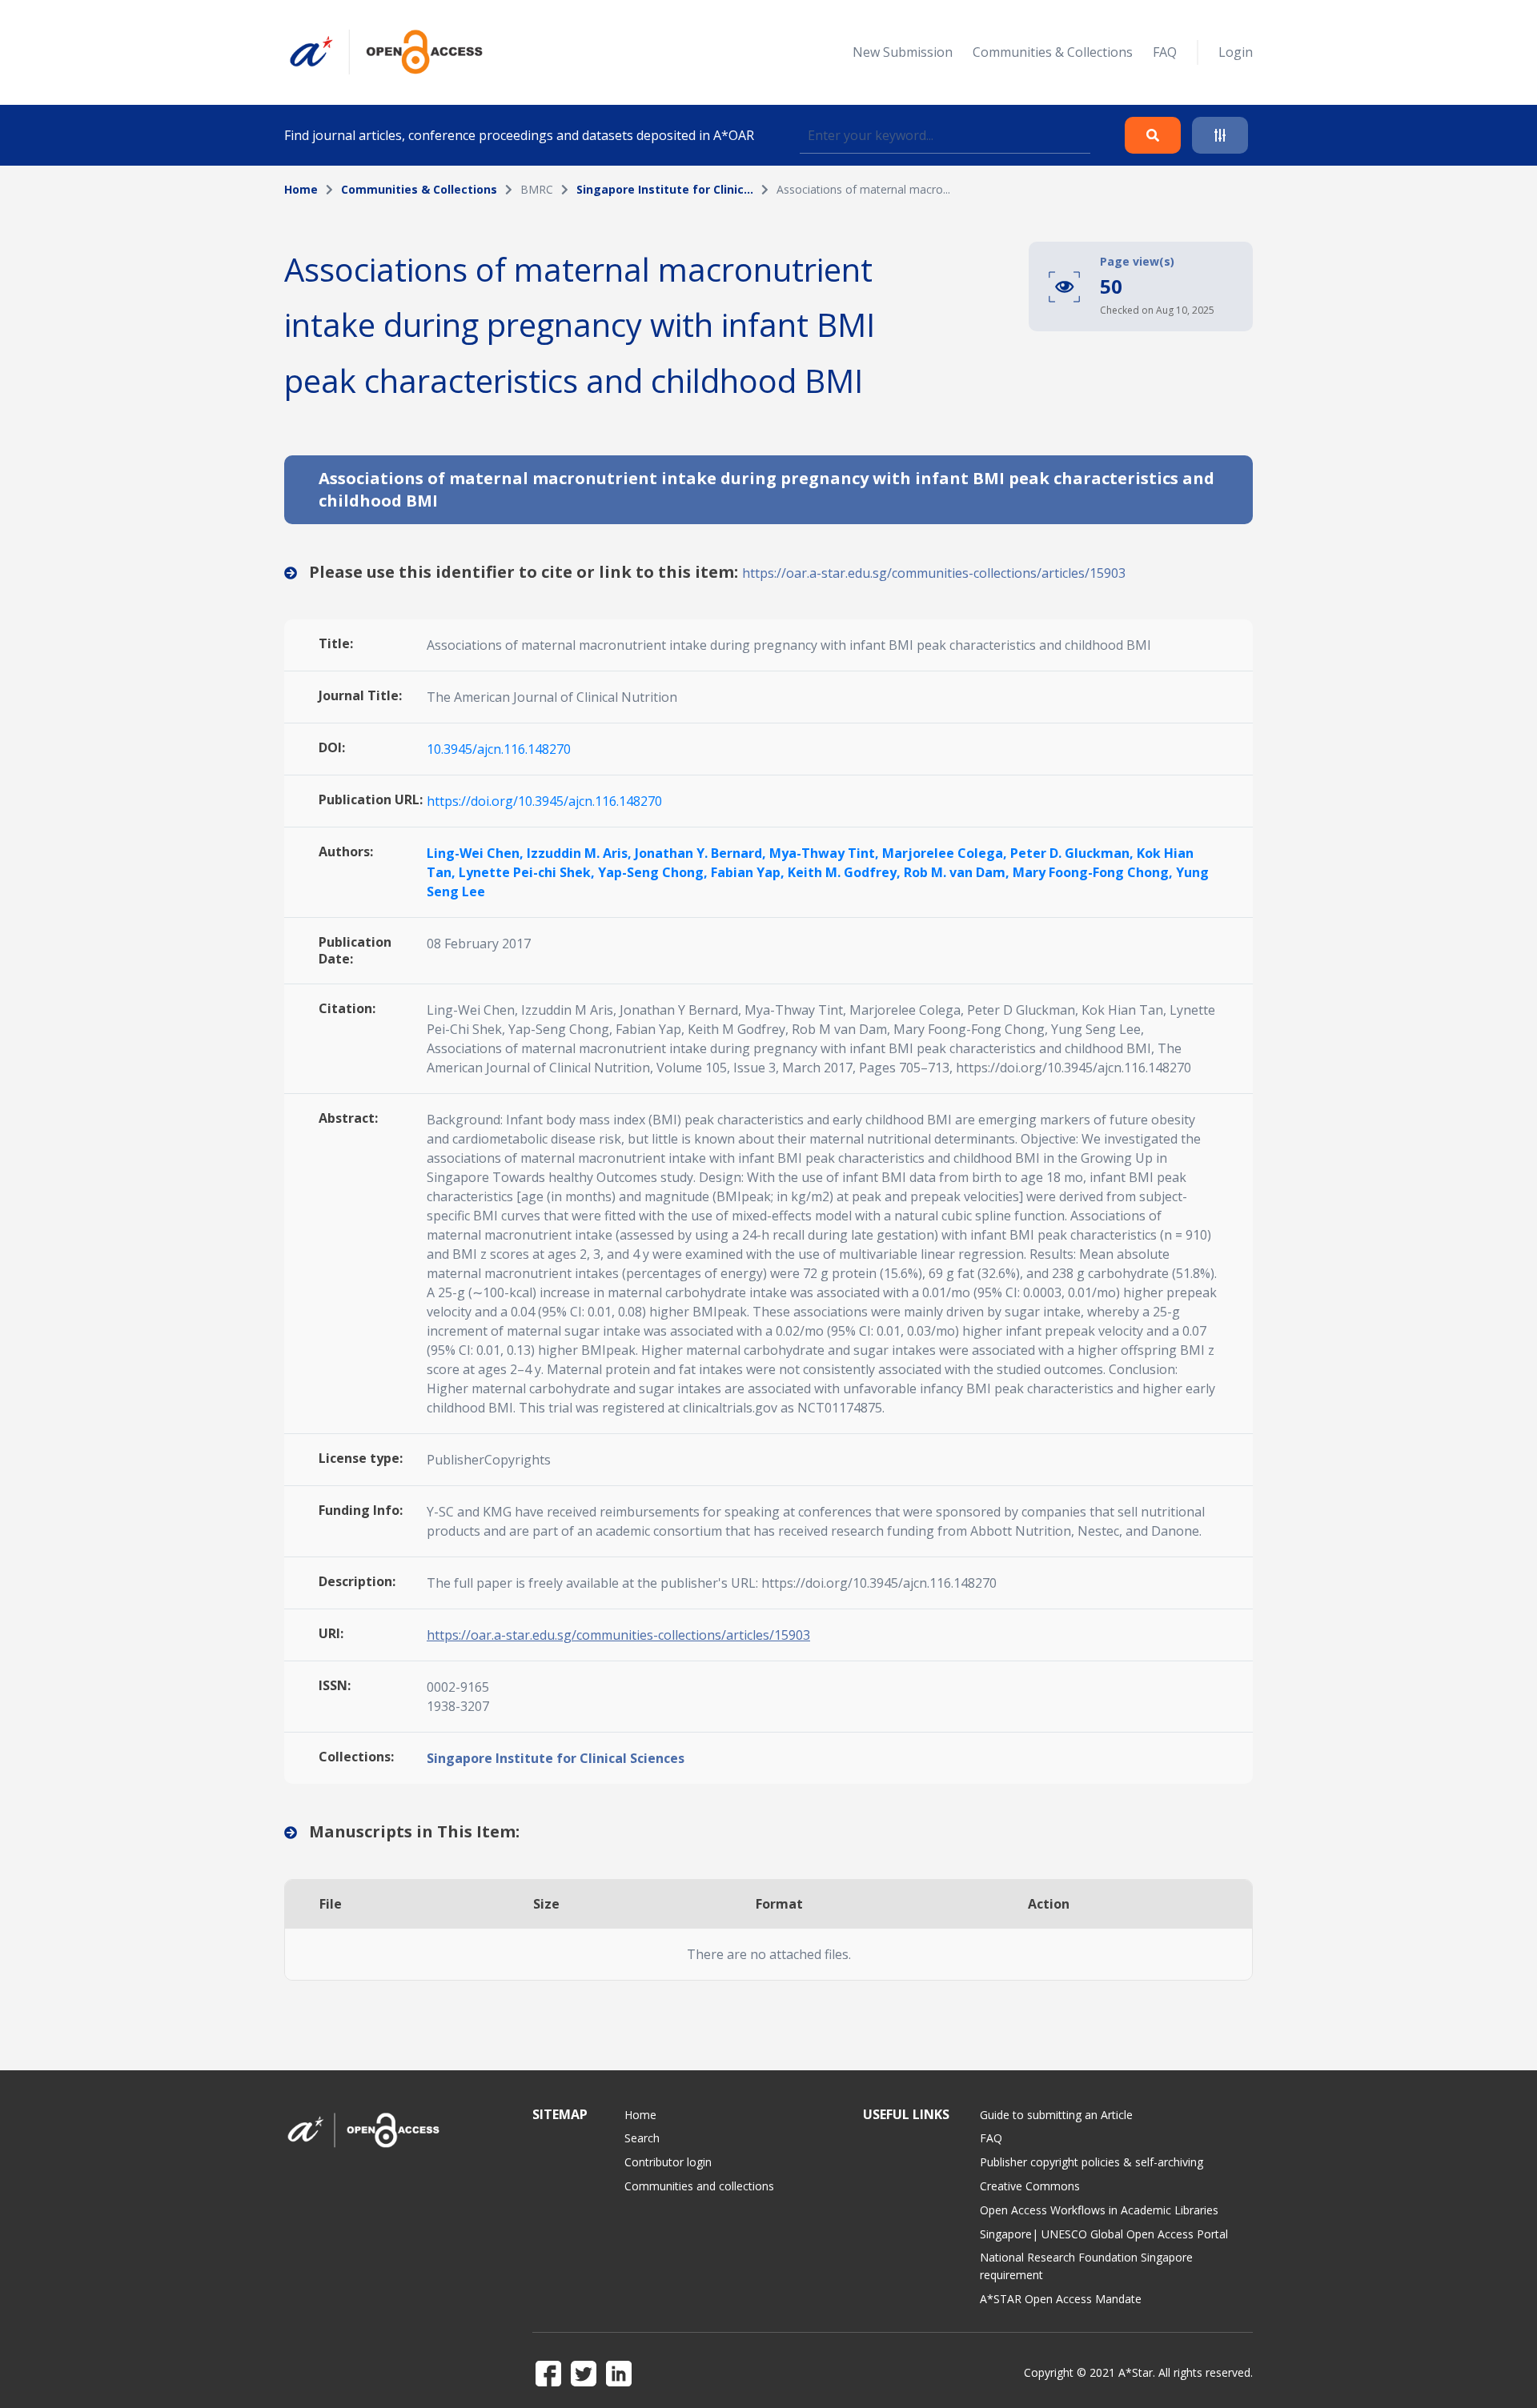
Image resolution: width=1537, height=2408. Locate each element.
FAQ (1165, 52)
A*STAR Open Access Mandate (1061, 2299)
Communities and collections (699, 2186)
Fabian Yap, (749, 872)
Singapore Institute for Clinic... (665, 189)
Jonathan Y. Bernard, (702, 853)
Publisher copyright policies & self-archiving (1092, 2162)
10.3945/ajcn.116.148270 (499, 749)
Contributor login (668, 2162)
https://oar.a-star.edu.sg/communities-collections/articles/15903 (934, 573)
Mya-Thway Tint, (826, 853)
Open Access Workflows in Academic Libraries (1099, 2210)
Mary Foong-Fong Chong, (1094, 872)
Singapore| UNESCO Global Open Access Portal (1104, 2234)
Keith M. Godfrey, (846, 872)
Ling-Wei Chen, (477, 853)
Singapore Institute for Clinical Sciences (556, 1758)
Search (642, 2138)
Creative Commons (1030, 2186)
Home (301, 189)
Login (1236, 52)
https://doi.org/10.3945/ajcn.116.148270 (544, 801)
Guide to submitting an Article (1056, 2115)
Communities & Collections (1053, 52)
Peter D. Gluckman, (1073, 853)
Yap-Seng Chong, (654, 872)
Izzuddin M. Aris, (581, 853)
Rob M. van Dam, (958, 872)
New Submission (903, 52)
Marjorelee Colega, (946, 853)
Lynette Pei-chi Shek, (528, 872)
